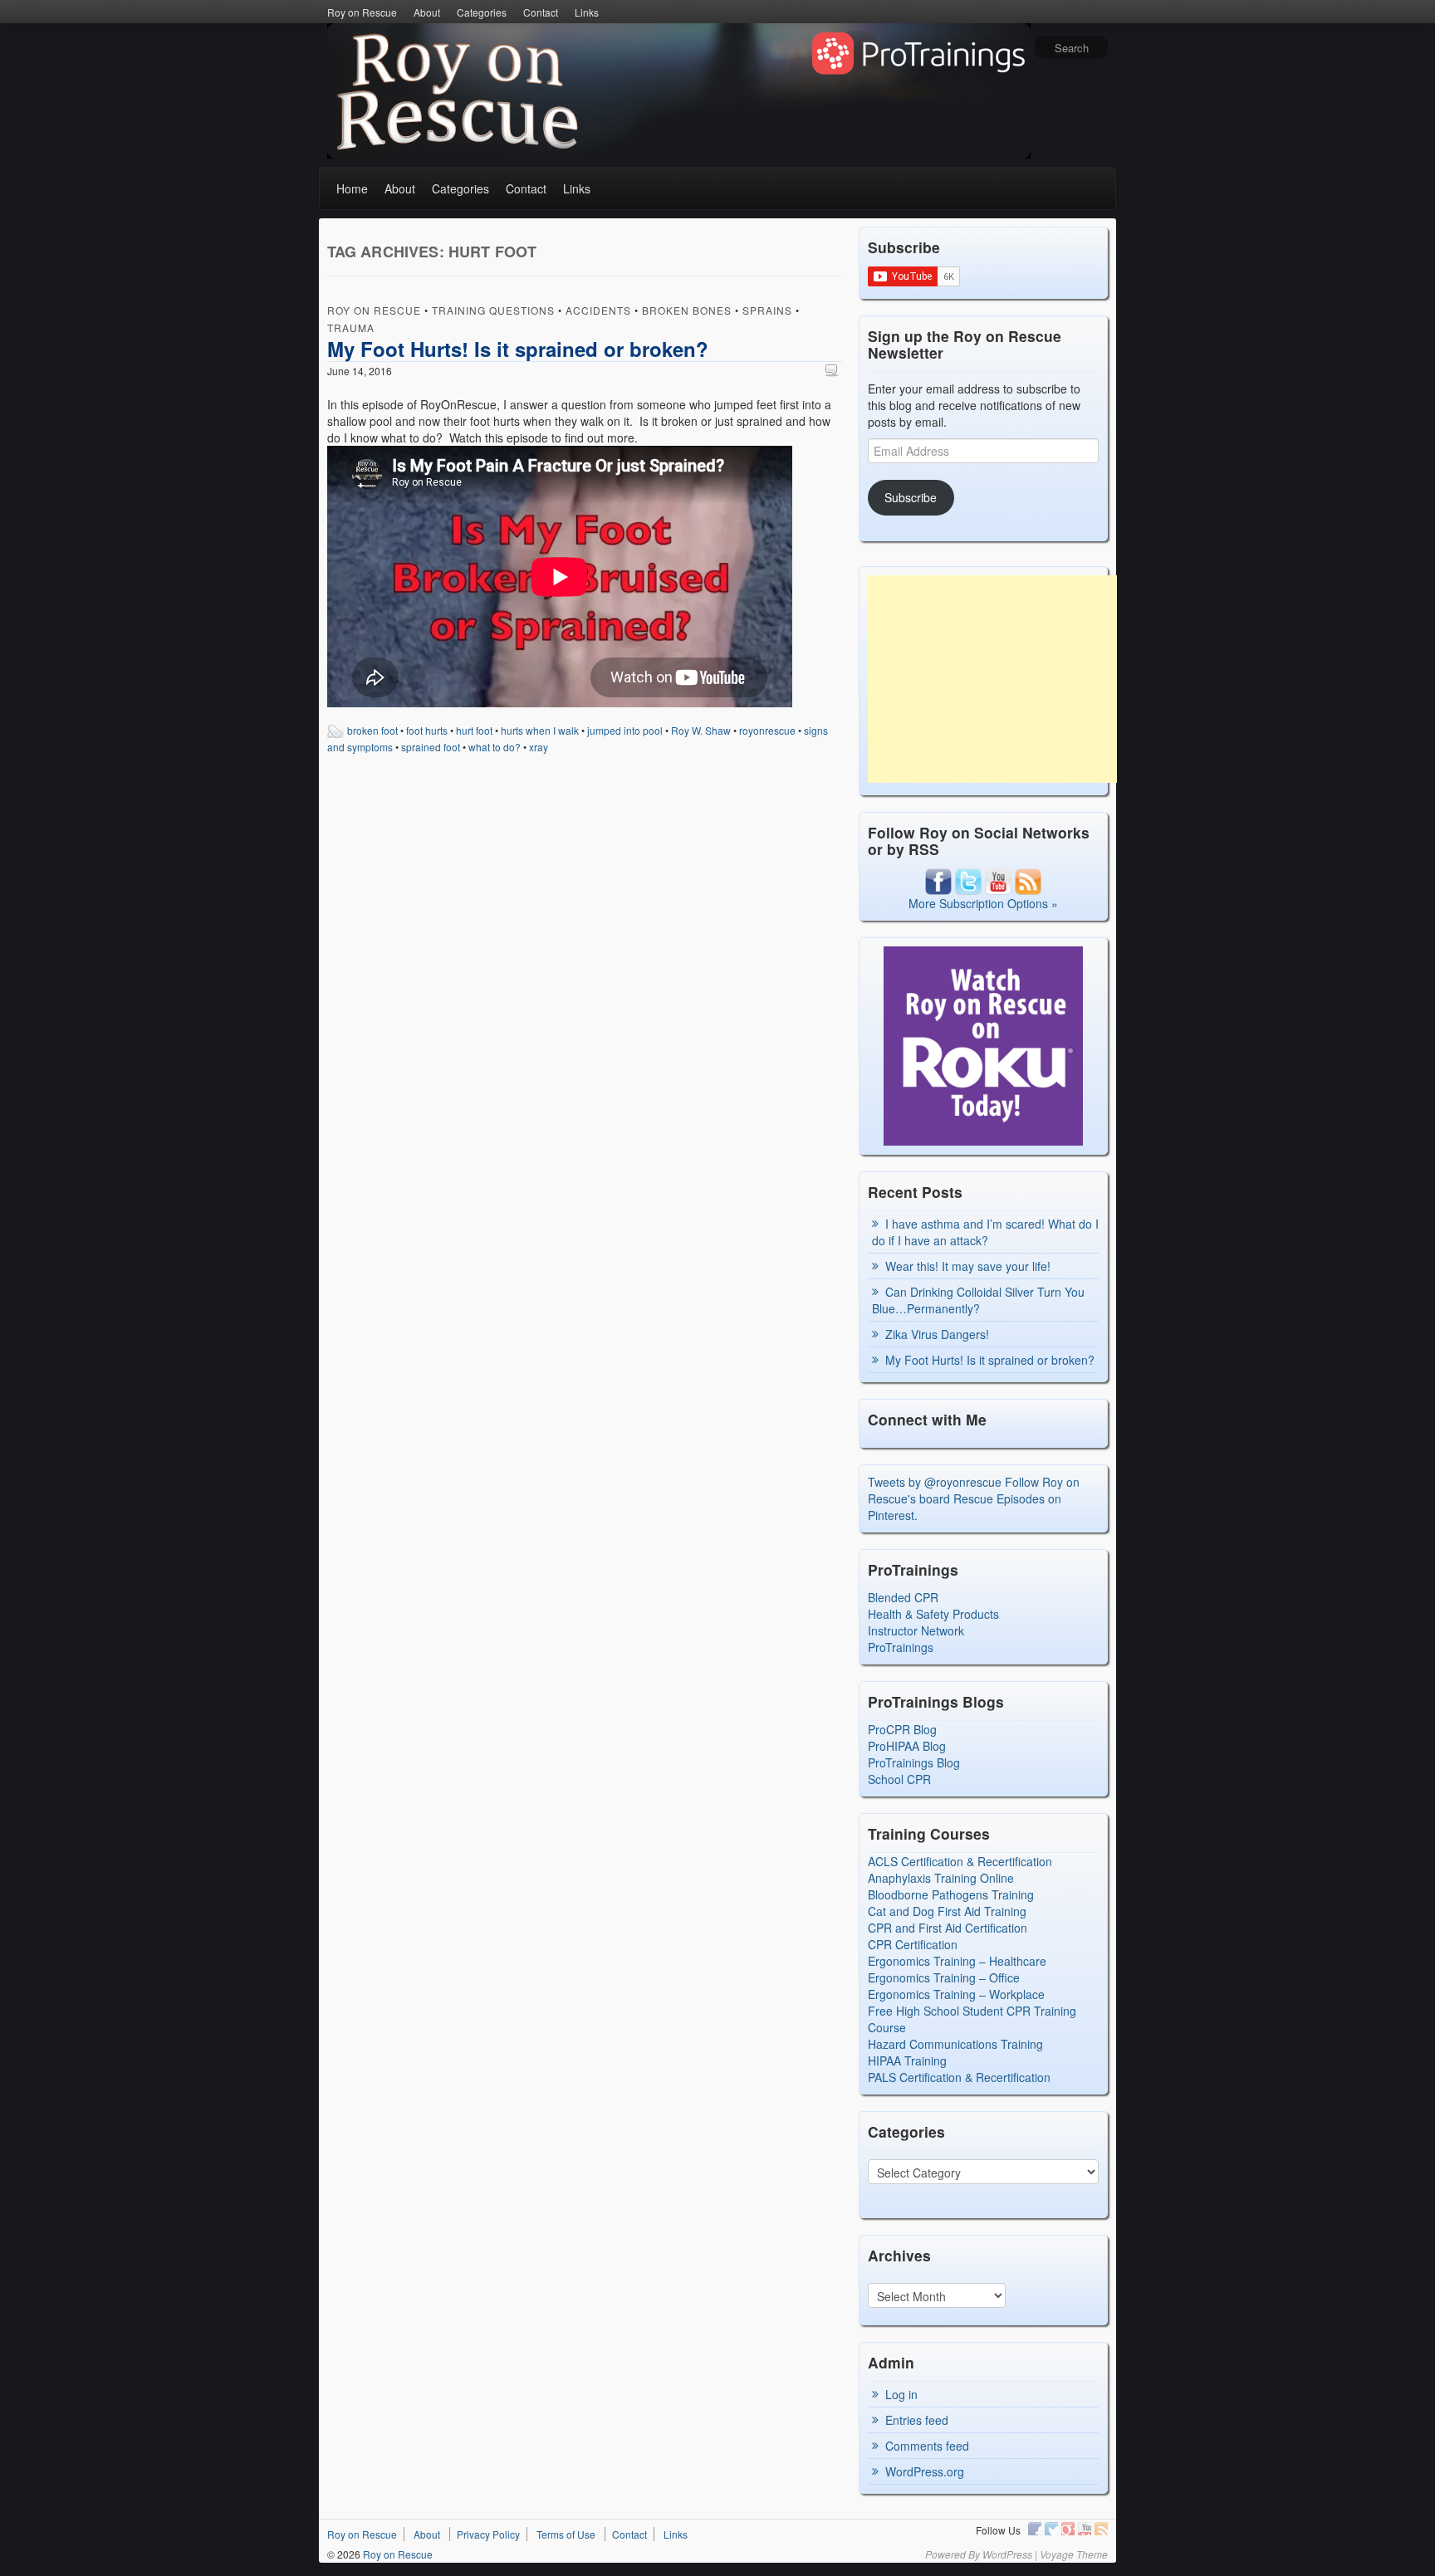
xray (539, 747)
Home (352, 188)
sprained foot (431, 747)
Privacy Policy (488, 2534)
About (427, 12)
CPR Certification (913, 1944)
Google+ (1068, 2529)
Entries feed (917, 2420)
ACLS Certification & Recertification (960, 1861)
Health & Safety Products (933, 1614)
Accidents (598, 310)
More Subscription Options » (983, 903)
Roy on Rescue (362, 12)
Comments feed (927, 2446)
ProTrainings (901, 1647)
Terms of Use (566, 2534)
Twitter (1051, 2529)
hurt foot (474, 730)
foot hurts (427, 730)
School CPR (899, 1779)
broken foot (372, 730)
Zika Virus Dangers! (937, 1334)
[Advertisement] (992, 679)
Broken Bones (687, 310)
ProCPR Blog (902, 1729)
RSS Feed (1101, 2529)
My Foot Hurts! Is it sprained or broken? (518, 349)
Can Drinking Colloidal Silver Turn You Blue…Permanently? (978, 1300)
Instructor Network (916, 1630)
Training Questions (493, 310)
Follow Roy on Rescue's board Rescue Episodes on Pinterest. (974, 1498)
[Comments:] (834, 370)
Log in (901, 2394)
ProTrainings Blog (914, 1762)
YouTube (1085, 2529)
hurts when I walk (540, 730)
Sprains (767, 310)
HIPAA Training (907, 2060)
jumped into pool (625, 730)
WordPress (1007, 2554)
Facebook (1035, 2529)
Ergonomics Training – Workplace (956, 1994)
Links (587, 12)
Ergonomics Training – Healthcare (957, 1961)
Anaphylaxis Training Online (941, 1878)
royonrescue (767, 730)
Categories (482, 12)
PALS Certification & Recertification (959, 2077)
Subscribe (911, 497)
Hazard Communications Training (955, 2044)
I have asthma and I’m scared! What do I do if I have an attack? (985, 1232)
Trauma (351, 327)
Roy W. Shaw (701, 730)
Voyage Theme (1074, 2554)
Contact (541, 12)
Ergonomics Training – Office (944, 1977)
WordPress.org (925, 2471)
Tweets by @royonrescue (935, 1482)
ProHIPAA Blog (907, 1746)
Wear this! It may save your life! (968, 1266)
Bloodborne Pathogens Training (951, 1894)
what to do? (495, 747)
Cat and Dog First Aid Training (947, 1911)
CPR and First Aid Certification (948, 1928)
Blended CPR (903, 1597)
